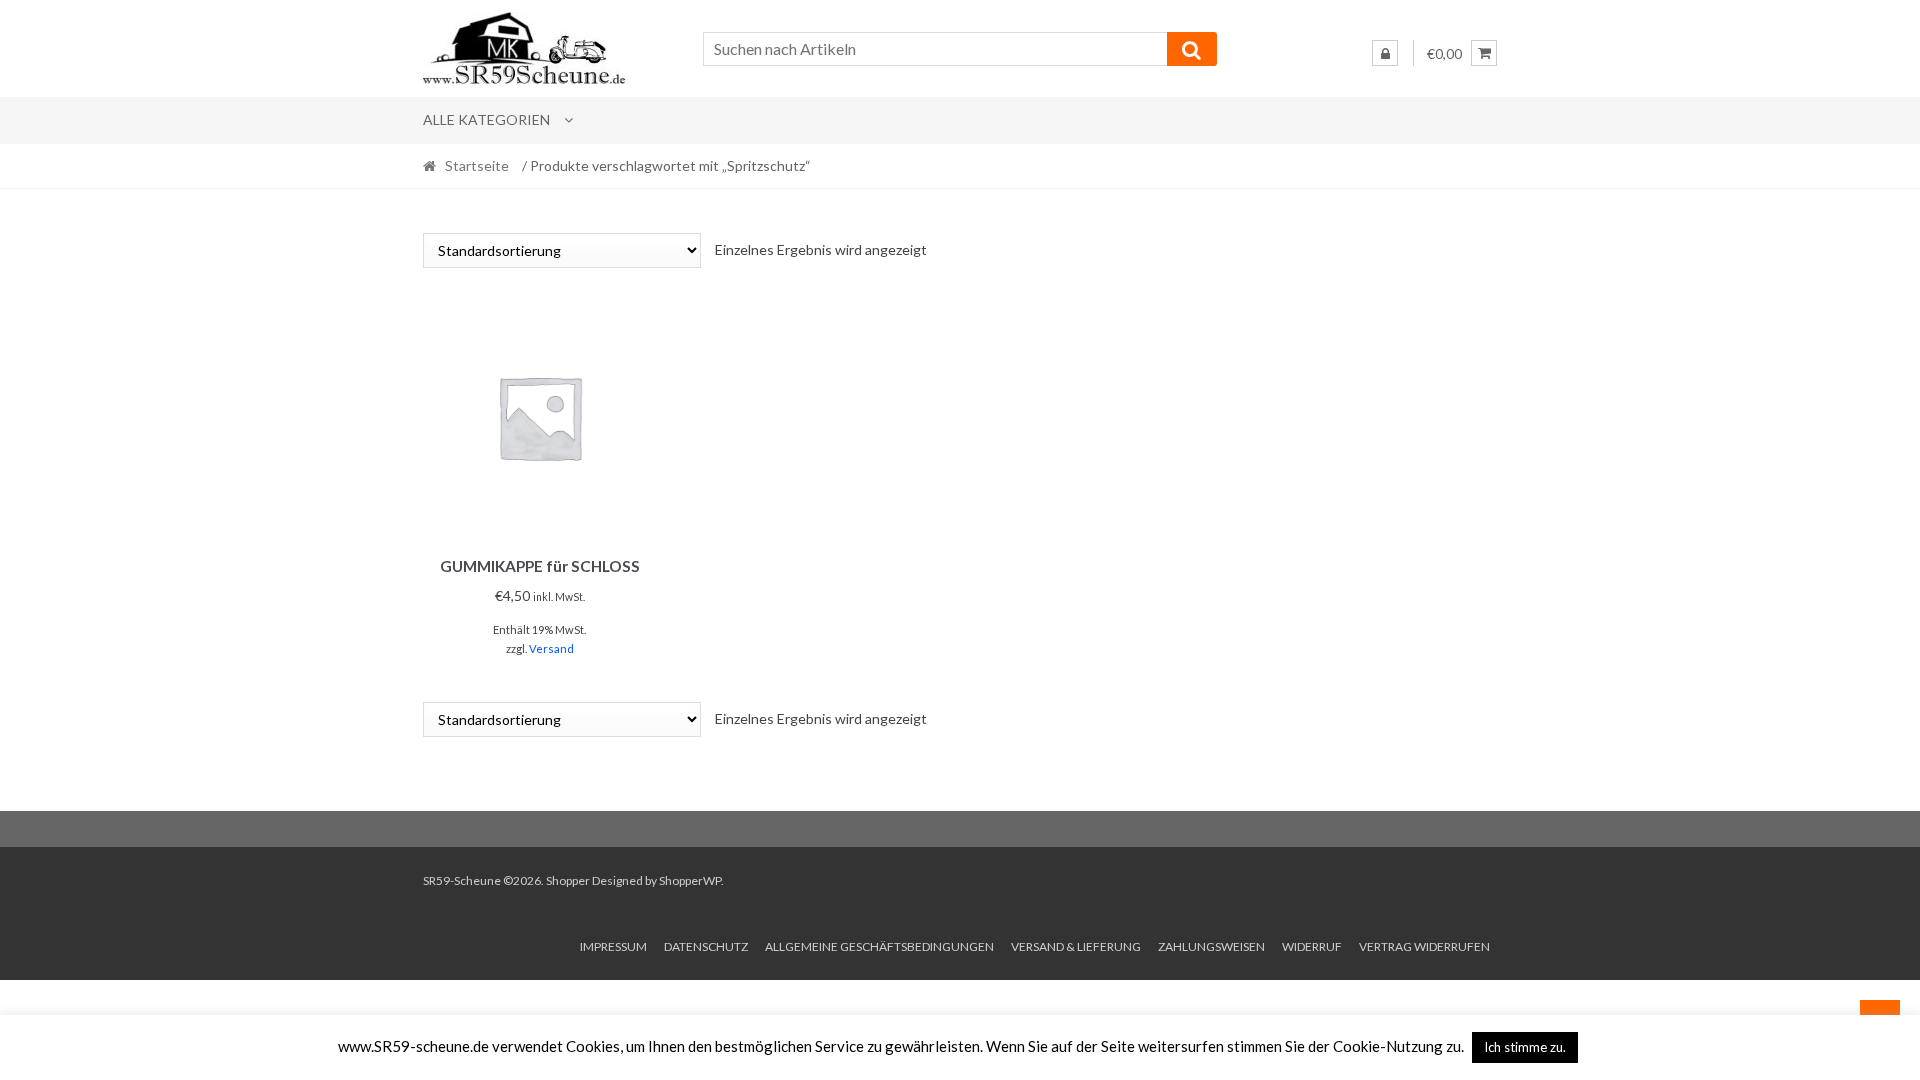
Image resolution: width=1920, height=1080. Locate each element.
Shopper (568, 880)
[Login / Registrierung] (1385, 53)
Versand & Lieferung (1076, 946)
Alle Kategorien (486, 119)
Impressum (613, 946)
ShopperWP (690, 880)
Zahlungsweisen (1211, 946)
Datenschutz (706, 946)
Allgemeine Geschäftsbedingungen (879, 946)
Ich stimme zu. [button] (1525, 1047)
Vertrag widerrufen (1424, 946)
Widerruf (1312, 946)
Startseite (477, 165)
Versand (551, 648)
